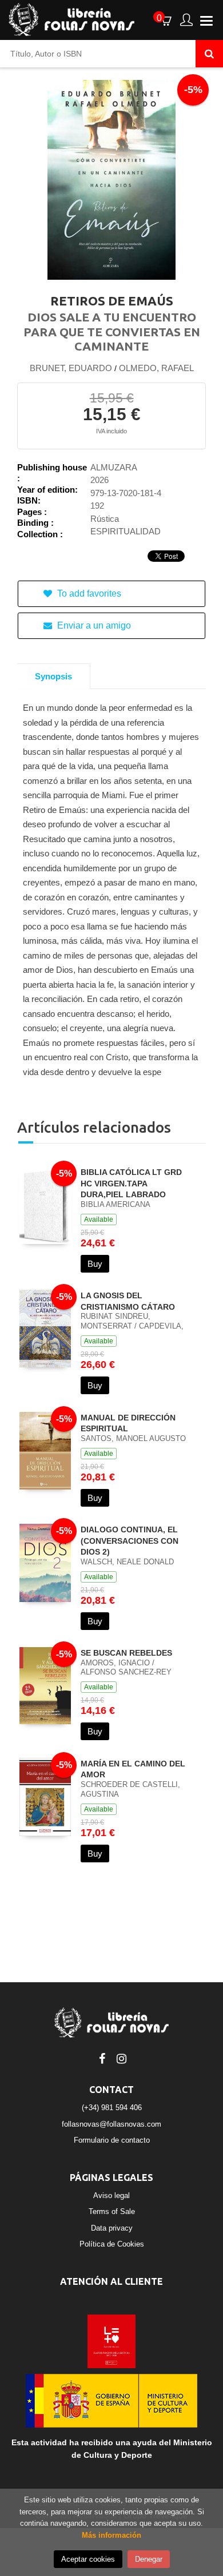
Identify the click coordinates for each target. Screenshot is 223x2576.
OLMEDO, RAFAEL (156, 368)
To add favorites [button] (88, 593)
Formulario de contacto (112, 2140)
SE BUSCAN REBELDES (126, 1653)
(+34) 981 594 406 (112, 2108)
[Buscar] (209, 54)
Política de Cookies (112, 2244)
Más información (111, 2535)
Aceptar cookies (88, 2559)
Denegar (149, 2559)
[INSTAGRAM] (121, 2058)
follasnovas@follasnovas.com (111, 2124)
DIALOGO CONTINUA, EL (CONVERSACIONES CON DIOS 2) (130, 1541)
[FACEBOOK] (102, 2058)
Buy (95, 1264)
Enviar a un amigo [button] (93, 625)
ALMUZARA (114, 467)
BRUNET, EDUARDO (71, 368)
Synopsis (53, 676)
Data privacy (112, 2228)
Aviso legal (111, 2195)
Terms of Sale (112, 2211)
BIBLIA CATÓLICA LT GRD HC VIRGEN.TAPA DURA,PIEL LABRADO (131, 1183)
